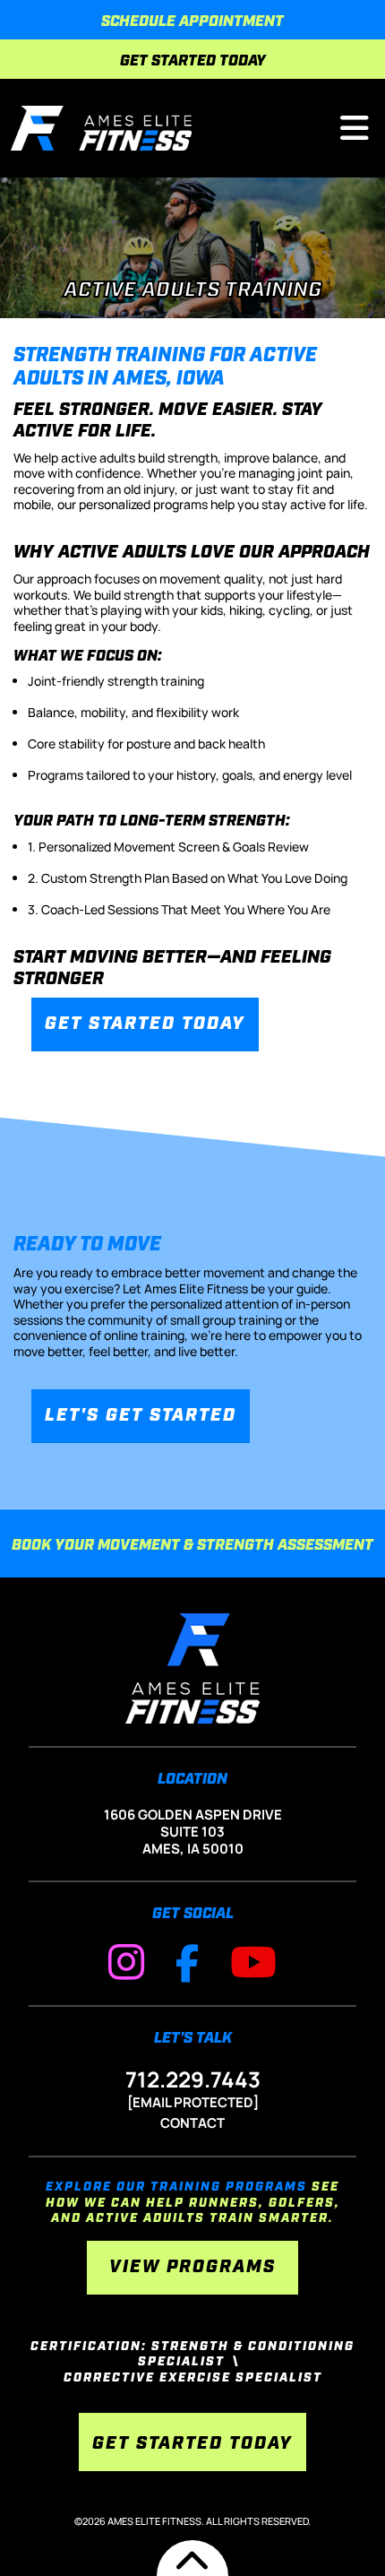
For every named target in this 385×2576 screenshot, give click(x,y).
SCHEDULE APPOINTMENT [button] (192, 22)
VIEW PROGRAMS (192, 2268)
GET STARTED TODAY (145, 1024)
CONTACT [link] (192, 2123)
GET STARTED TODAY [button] (193, 61)
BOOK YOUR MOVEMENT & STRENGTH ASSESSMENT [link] (192, 1546)
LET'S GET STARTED (141, 1416)
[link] (126, 1962)
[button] (101, 126)
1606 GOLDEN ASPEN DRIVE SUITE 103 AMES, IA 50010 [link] (193, 1832)
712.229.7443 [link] (193, 2079)
